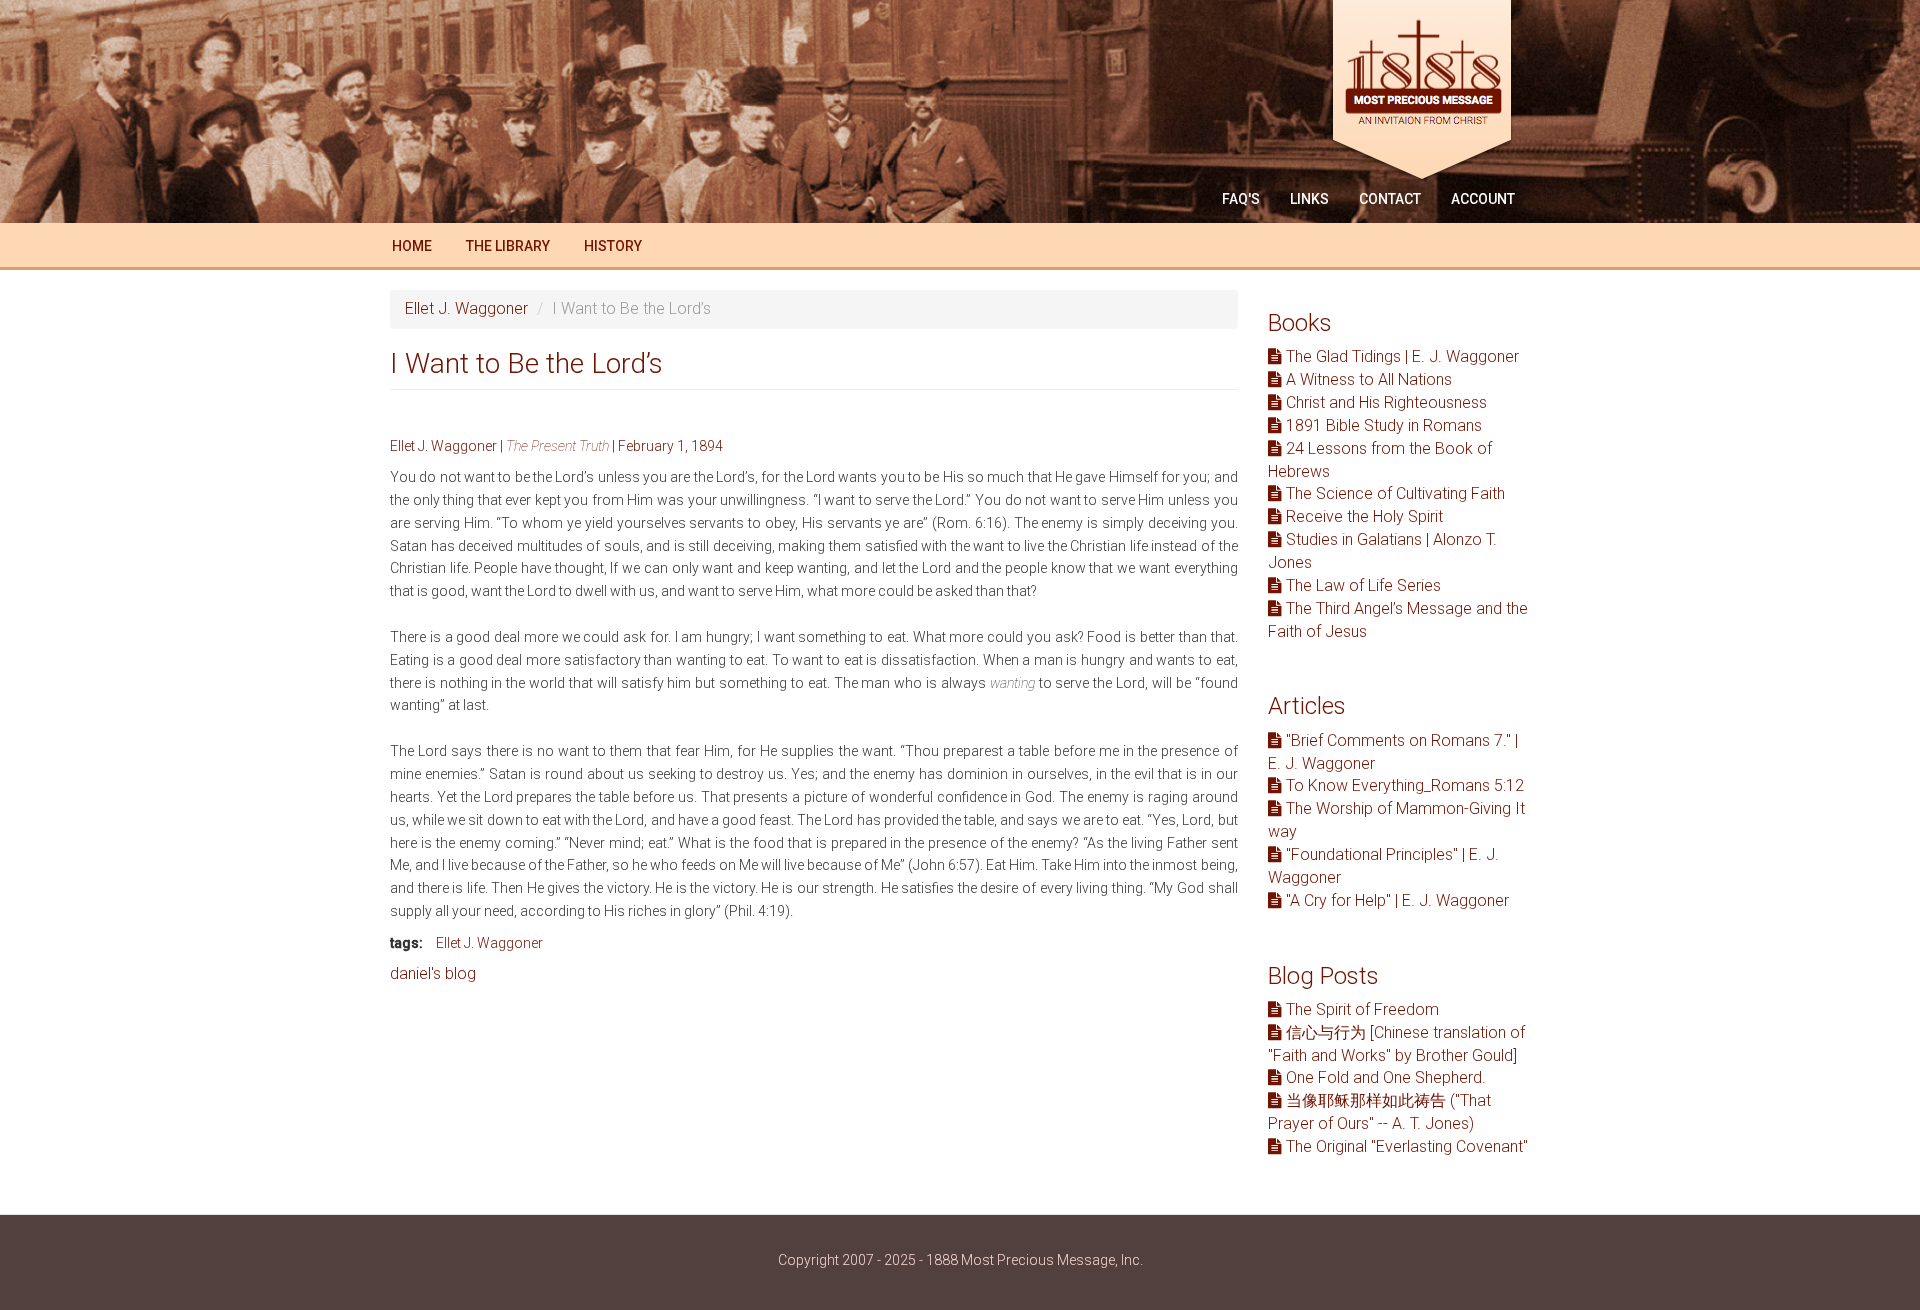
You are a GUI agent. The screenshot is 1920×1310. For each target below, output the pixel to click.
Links (1309, 199)
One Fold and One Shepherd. (1384, 1077)
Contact (1390, 199)
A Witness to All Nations (1367, 379)
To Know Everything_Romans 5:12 (1403, 785)
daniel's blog (433, 973)
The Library (508, 246)
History (613, 246)
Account (1483, 199)
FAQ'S (1241, 199)
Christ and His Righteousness (1384, 402)
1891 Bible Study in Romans (1382, 425)
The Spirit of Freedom (1360, 1009)
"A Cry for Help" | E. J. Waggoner (1395, 900)
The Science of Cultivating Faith (1393, 493)
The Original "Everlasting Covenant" (1405, 1146)
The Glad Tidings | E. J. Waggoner (1400, 356)
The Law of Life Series (1361, 585)
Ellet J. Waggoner (466, 308)
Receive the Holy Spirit (1362, 516)
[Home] (1429, 92)
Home (412, 246)
